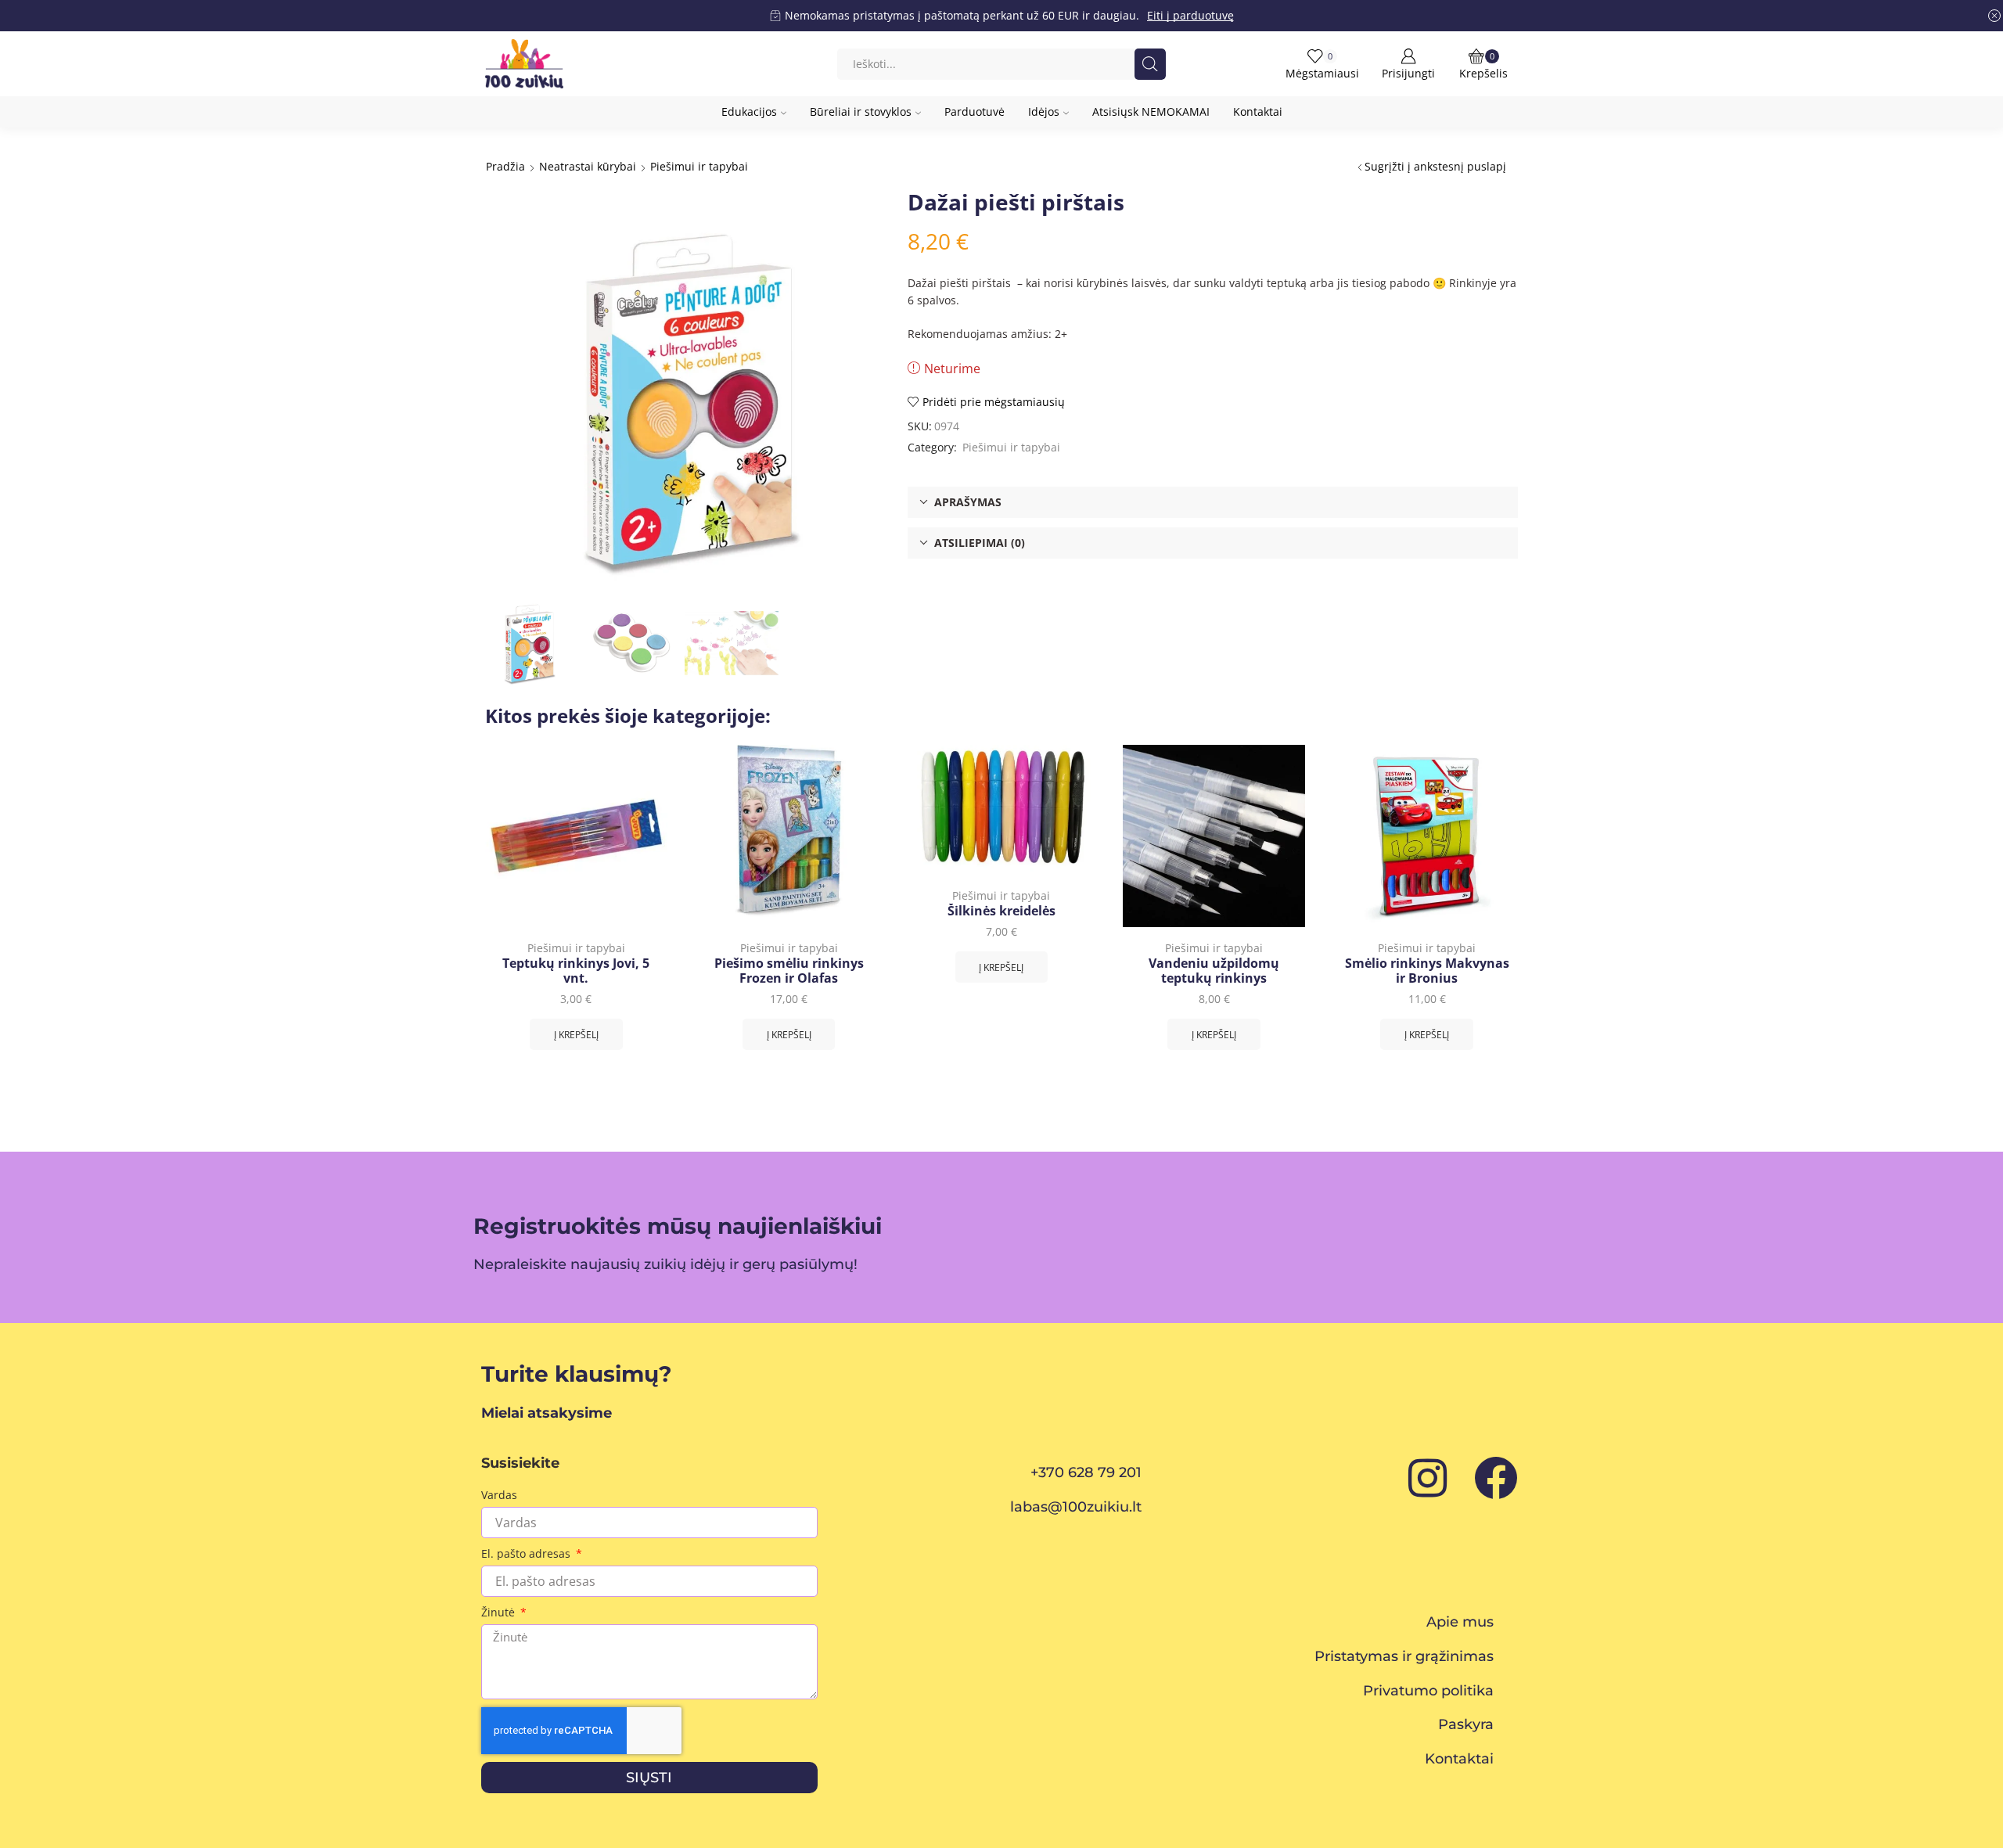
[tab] (1213, 502)
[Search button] (1150, 64)
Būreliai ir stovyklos (861, 111)
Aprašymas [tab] (968, 502)
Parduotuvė (975, 111)
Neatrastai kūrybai (588, 166)
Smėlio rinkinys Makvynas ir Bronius (1427, 971)
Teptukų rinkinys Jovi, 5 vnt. (576, 971)
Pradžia (505, 166)
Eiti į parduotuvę (1190, 15)
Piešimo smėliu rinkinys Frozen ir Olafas (789, 971)
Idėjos (1044, 111)
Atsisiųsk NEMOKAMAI (1151, 111)
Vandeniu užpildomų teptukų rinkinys (1214, 971)
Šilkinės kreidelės (1001, 911)
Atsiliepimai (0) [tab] (980, 543)
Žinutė (500, 1612)
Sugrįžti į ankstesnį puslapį (1435, 166)
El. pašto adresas (527, 1553)
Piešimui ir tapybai (699, 166)
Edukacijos (749, 111)
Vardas (499, 1495)
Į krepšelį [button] (576, 1034)
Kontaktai (1258, 111)
